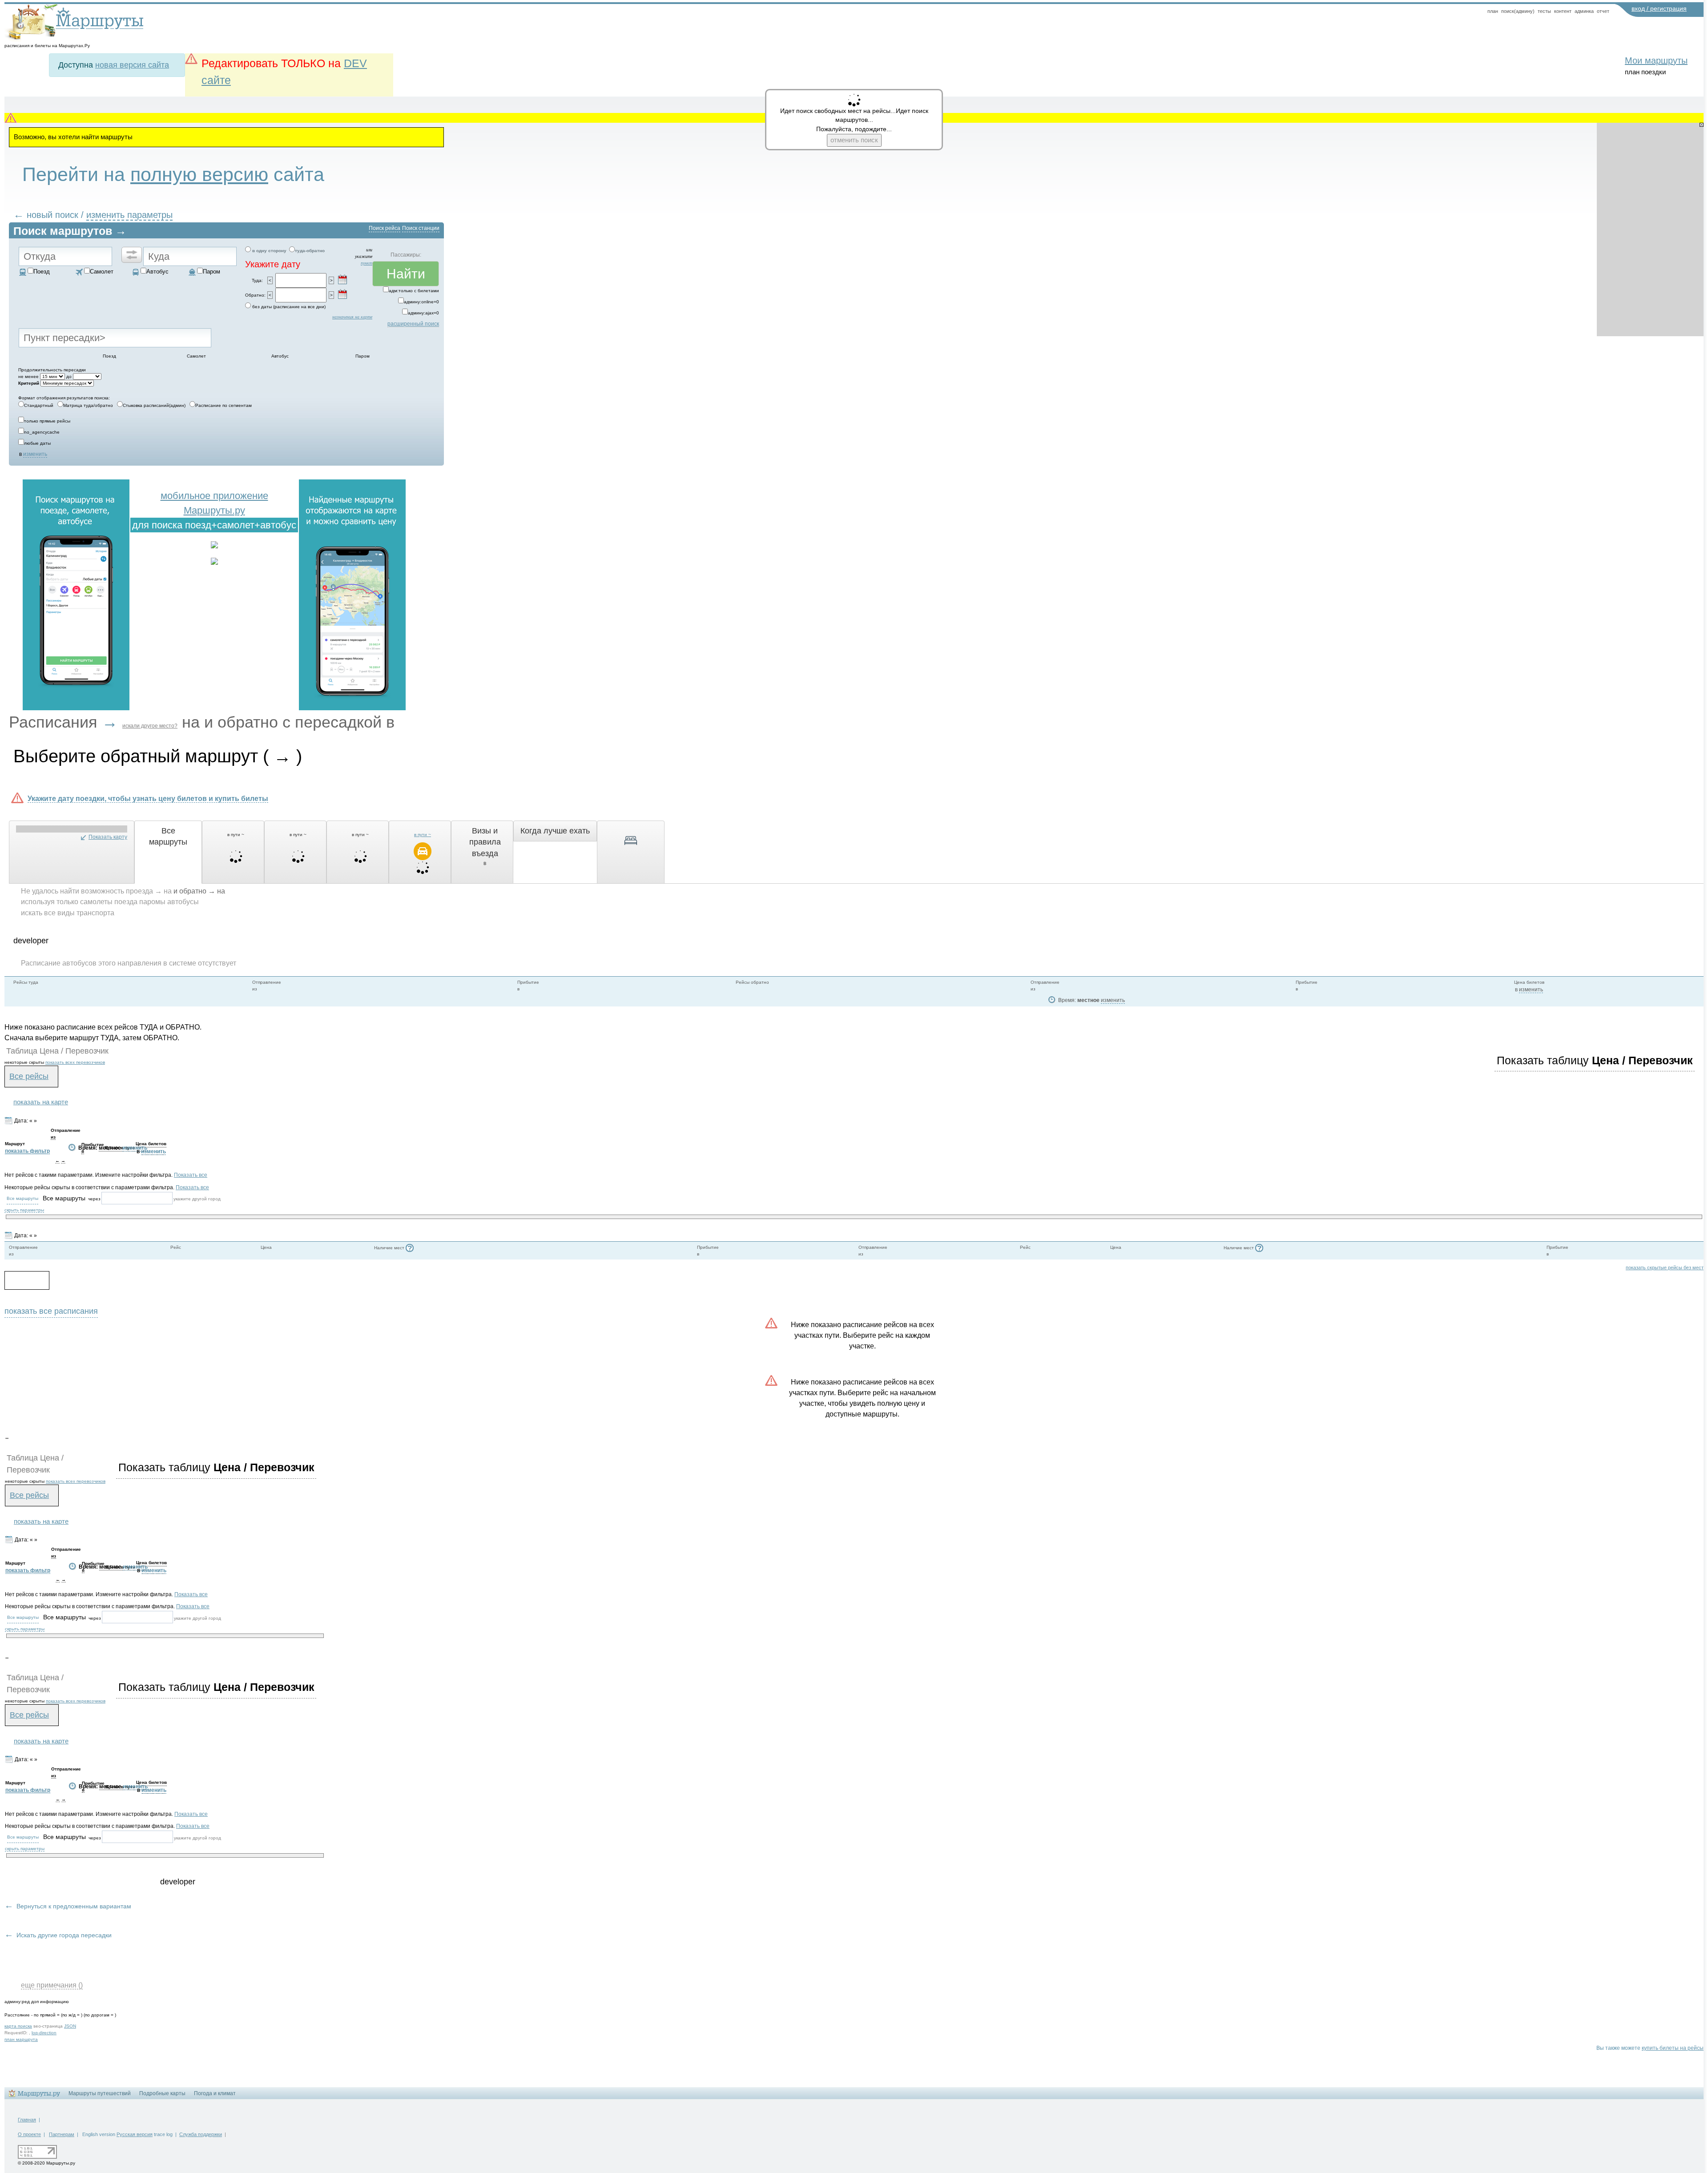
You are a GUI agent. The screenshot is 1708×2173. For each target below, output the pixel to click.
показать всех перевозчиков (75, 1062)
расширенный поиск (413, 324)
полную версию (199, 174)
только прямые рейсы (47, 421)
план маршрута (21, 2039)
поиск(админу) (1518, 11)
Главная (27, 2120)
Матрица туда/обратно (88, 405)
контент (1563, 11)
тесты (1544, 11)
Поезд (42, 272)
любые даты (37, 443)
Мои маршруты (1656, 60)
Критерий (29, 383)
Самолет (102, 272)
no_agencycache (42, 432)
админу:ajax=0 (423, 313)
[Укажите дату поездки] (342, 279)
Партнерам (62, 2134)
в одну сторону (269, 251)
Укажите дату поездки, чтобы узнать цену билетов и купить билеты (148, 798)
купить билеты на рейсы (1673, 2048)
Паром (211, 272)
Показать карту (108, 837)
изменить (35, 454)
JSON (70, 2026)
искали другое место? (150, 726)
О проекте (29, 2134)
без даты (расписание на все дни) (289, 307)
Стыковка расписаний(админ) (154, 405)
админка (1584, 11)
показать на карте (41, 1102)
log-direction (44, 2033)
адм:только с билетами (414, 291)
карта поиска (18, 2026)
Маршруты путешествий (100, 2093)
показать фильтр (27, 1151)
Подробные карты (162, 2093)
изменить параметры (129, 215)
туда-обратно (310, 251)
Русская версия (135, 2134)
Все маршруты (22, 1198)
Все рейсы (29, 1076)
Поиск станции (421, 228)
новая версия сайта (132, 65)
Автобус (157, 272)
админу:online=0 (421, 302)
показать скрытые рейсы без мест (1665, 1268)
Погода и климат (215, 2093)
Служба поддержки (201, 2134)
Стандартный (39, 405)
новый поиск (52, 215)
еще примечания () (52, 1985)
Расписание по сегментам (224, 405)
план (1493, 11)
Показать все (191, 1175)
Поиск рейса (385, 228)
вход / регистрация (1659, 8)
